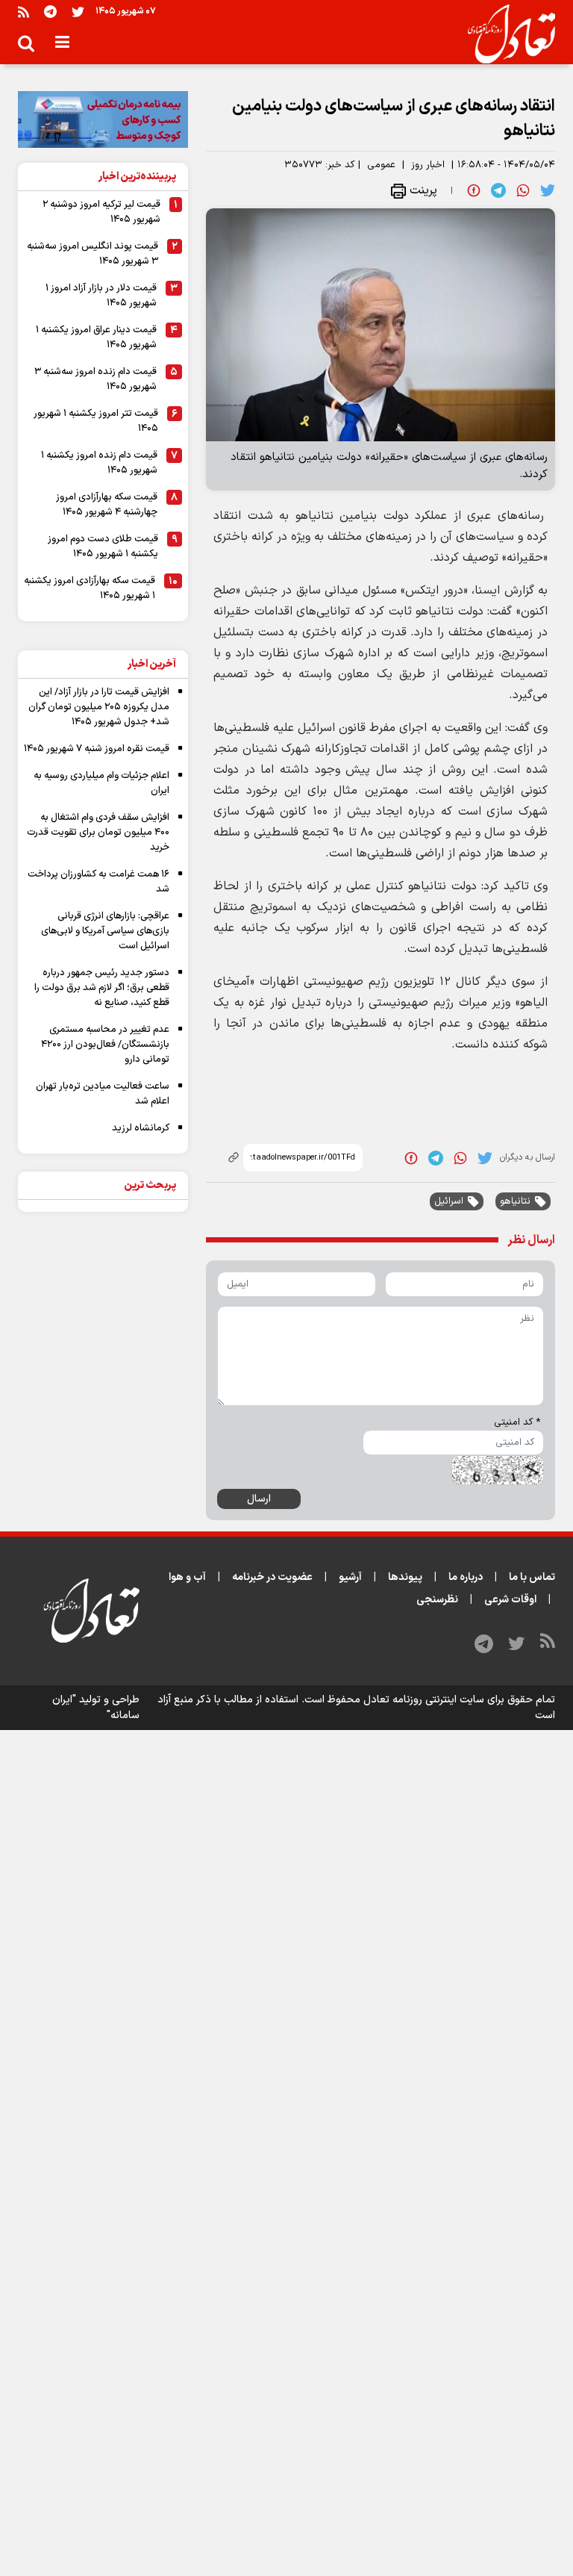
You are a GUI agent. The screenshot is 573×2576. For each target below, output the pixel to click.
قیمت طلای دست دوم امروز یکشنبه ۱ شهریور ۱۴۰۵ (103, 547)
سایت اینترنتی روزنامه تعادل (424, 1700)
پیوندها (405, 1577)
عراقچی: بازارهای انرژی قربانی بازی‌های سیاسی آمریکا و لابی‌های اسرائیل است (105, 931)
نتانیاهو (515, 1201)
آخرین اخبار (152, 664)
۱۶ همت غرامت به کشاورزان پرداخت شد (98, 882)
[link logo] (505, 34)
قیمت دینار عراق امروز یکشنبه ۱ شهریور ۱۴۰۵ (96, 337)
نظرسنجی (437, 1600)
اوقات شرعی (510, 1600)
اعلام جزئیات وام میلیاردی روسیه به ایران (101, 783)
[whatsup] (523, 190)
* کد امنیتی (517, 1422)
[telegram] (498, 190)
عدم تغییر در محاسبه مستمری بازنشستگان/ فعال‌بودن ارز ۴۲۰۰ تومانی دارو (105, 1045)
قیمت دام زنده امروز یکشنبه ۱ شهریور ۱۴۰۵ (99, 463)
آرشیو (350, 1577)
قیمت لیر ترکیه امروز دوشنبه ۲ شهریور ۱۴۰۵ (101, 212)
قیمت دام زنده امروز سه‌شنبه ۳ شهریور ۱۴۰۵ (95, 379)
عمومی (381, 165)
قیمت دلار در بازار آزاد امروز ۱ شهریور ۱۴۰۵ (101, 296)
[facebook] (474, 190)
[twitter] (548, 190)
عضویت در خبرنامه (272, 1577)
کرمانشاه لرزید (141, 1128)
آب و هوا (187, 1577)
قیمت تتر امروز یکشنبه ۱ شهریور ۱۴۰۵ (96, 421)
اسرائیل (449, 1201)
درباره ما (466, 1577)
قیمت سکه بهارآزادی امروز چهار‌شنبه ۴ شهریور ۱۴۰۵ (107, 505)
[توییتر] (78, 12)
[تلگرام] (50, 12)
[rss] (24, 12)
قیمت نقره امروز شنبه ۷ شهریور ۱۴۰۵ (97, 749)
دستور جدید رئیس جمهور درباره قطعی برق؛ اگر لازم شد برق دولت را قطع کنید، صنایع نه (102, 988)
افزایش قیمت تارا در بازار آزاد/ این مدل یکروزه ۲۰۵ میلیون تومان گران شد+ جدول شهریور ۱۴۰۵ (99, 707)
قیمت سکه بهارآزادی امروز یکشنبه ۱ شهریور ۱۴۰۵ (90, 588)
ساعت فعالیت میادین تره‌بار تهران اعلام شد (103, 1094)
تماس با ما (532, 1577)
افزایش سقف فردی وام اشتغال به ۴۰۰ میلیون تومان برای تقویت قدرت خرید (98, 833)
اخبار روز (428, 165)
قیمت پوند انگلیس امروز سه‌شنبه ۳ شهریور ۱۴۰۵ (93, 254)
